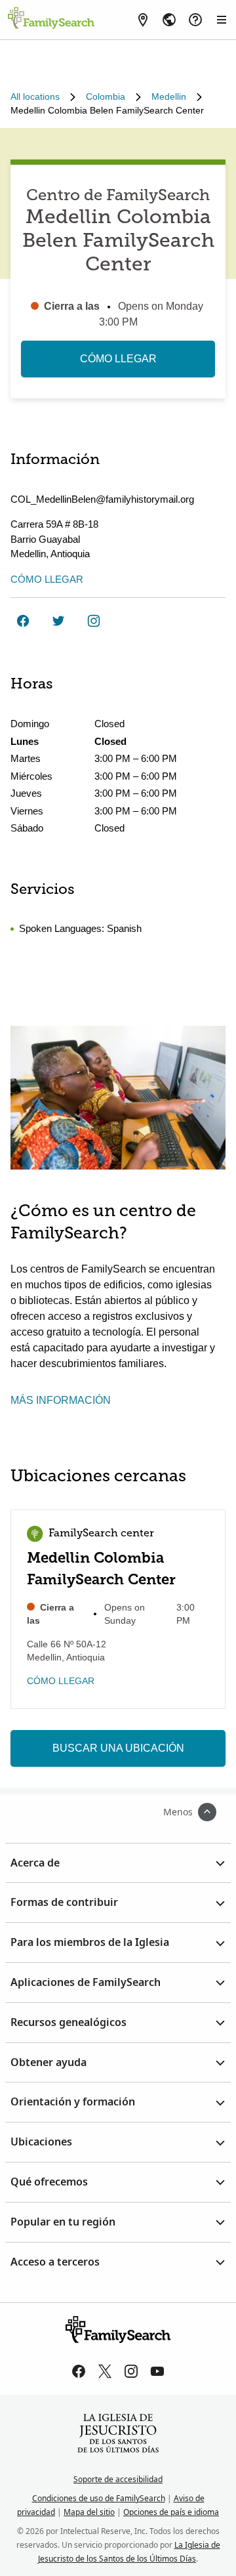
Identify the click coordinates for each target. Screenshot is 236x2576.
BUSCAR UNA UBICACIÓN (118, 1748)
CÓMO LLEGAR (118, 359)
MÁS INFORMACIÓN (61, 1400)
